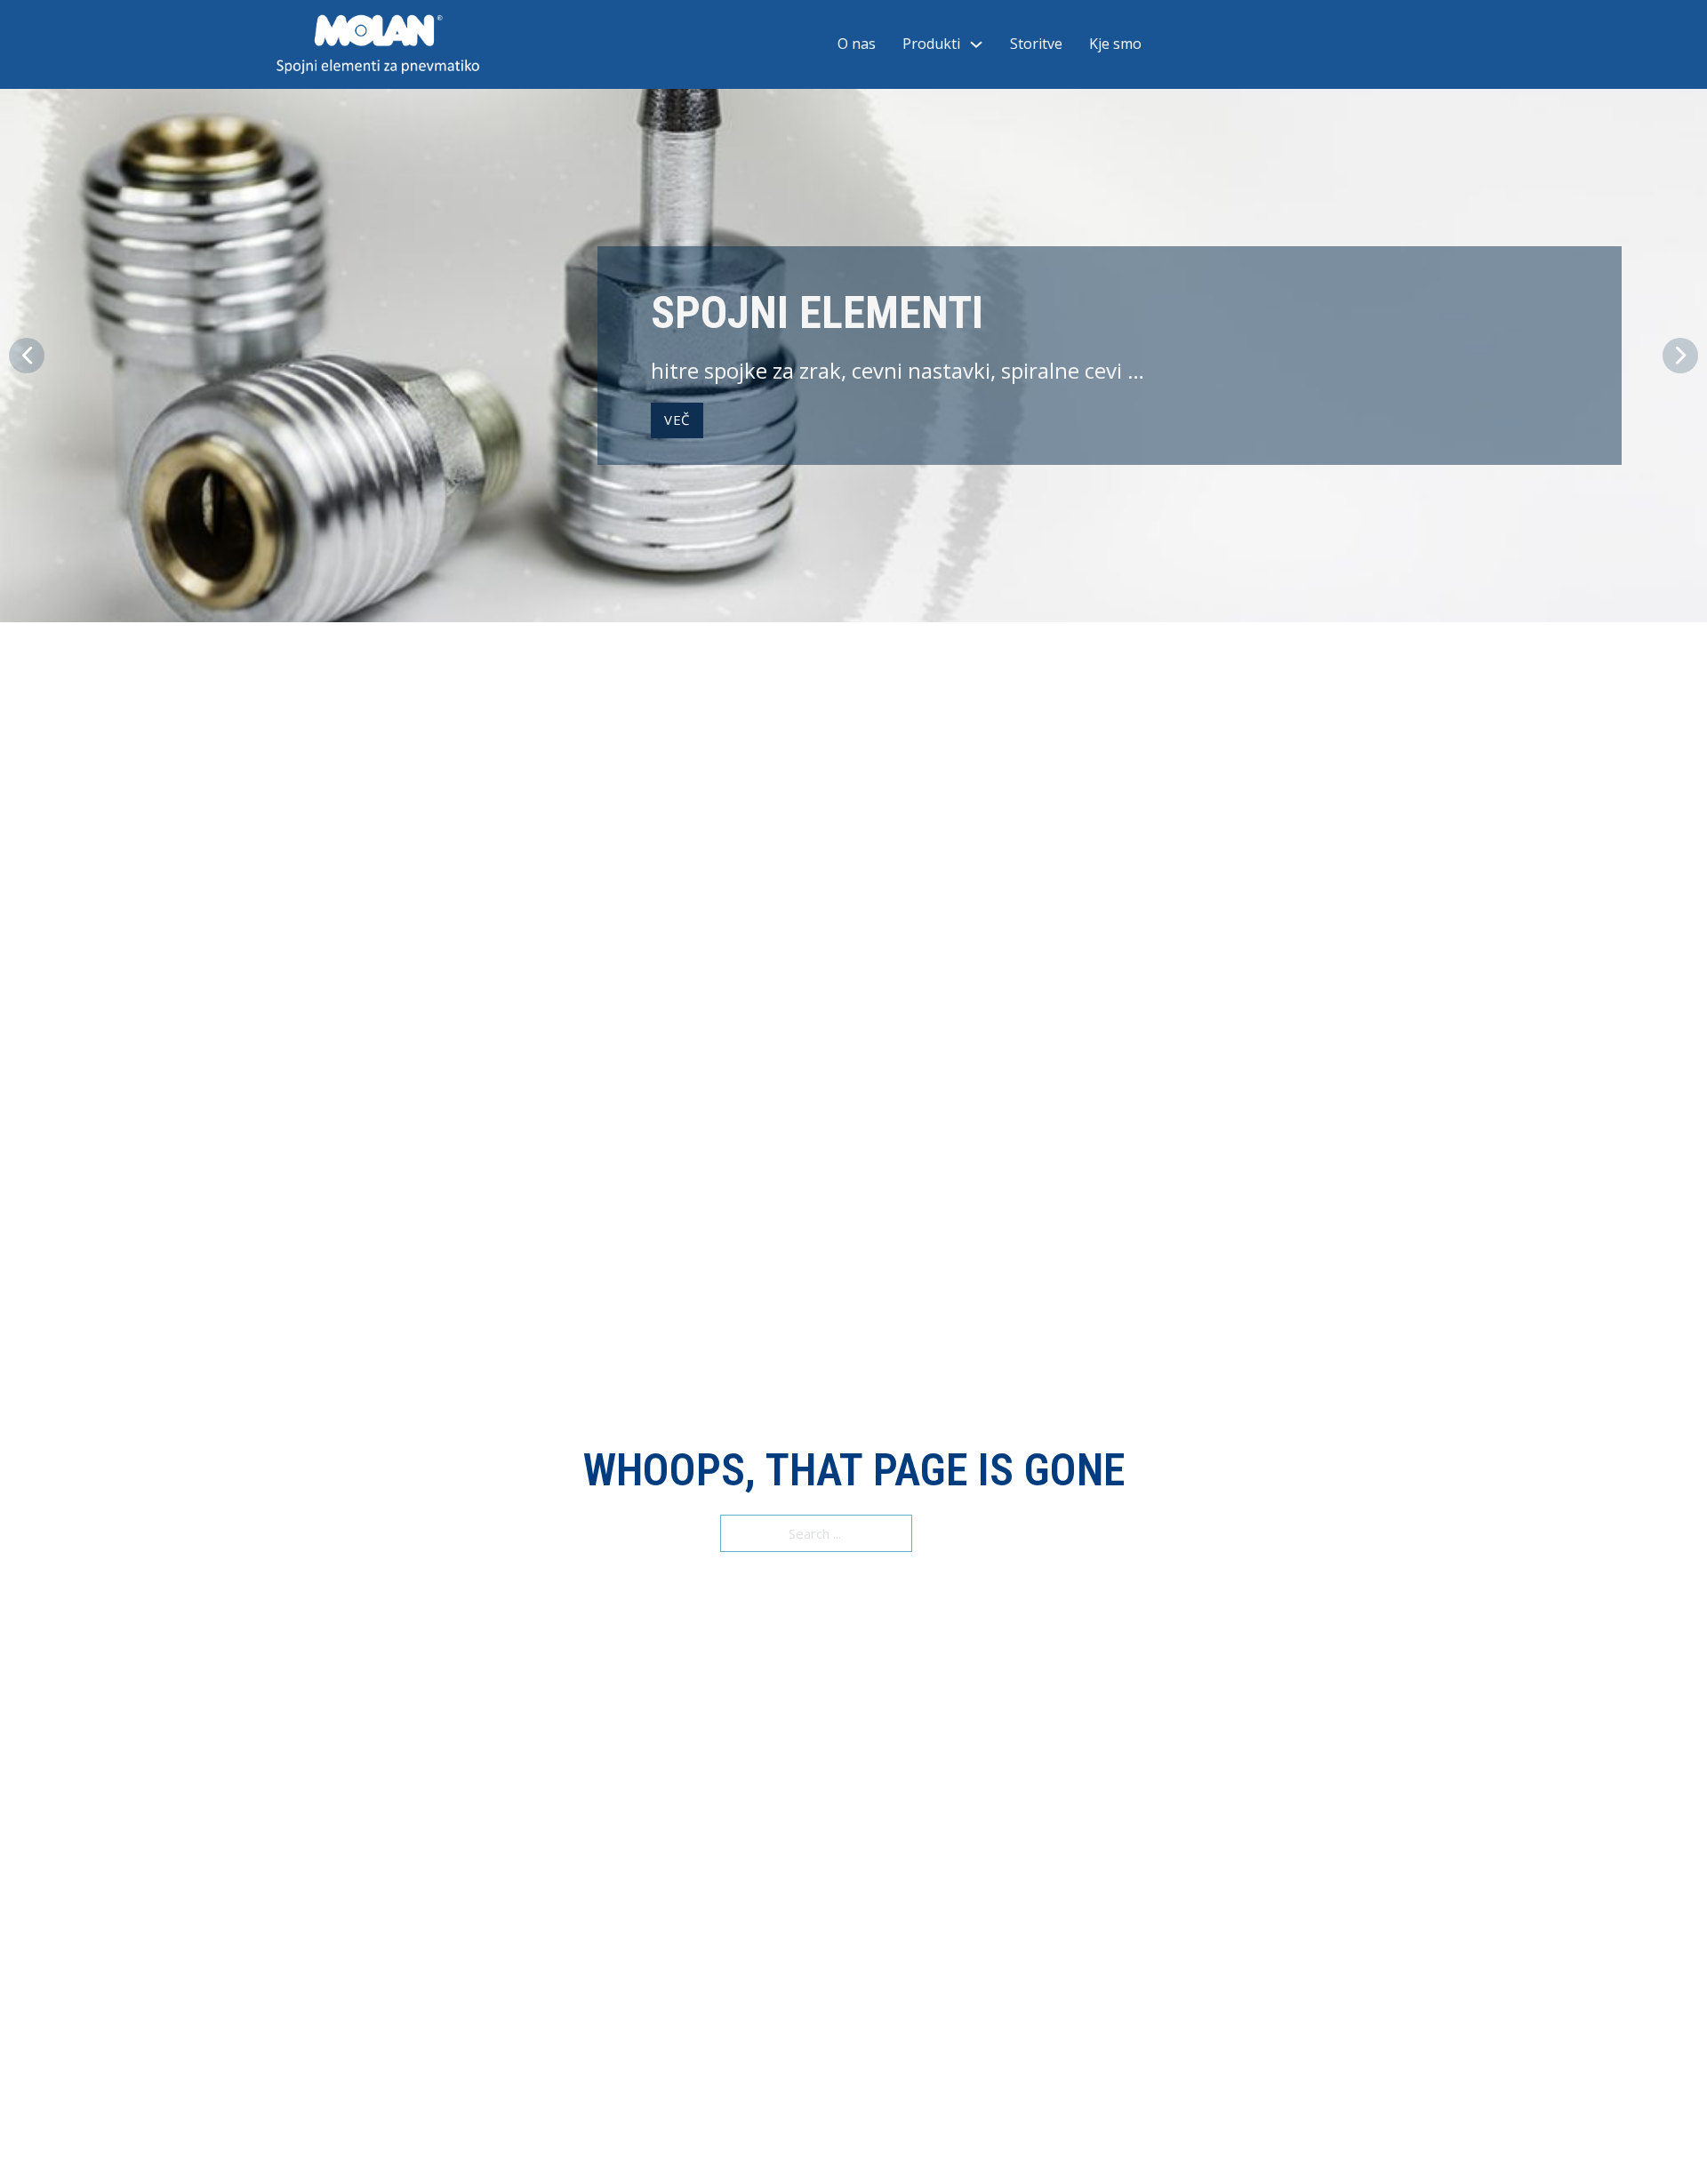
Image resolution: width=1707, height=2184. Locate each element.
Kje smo (1115, 44)
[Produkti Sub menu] (976, 44)
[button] (27, 356)
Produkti (931, 44)
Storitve (1036, 44)
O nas (857, 44)
